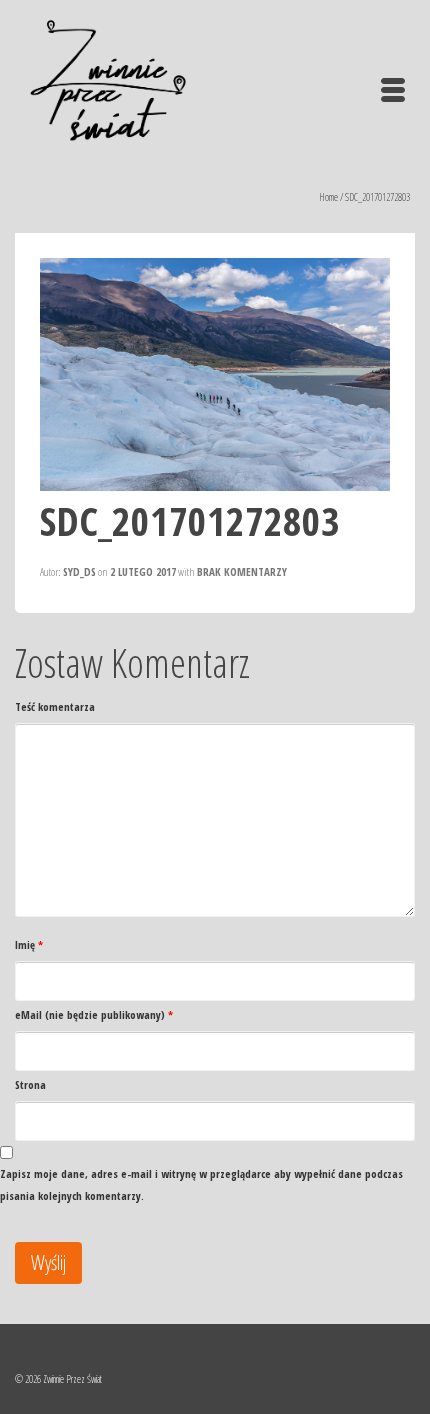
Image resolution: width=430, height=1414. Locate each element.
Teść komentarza (55, 706)
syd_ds (79, 571)
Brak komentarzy (242, 571)
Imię (29, 944)
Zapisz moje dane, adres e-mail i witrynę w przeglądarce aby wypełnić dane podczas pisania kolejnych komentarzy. (201, 1184)
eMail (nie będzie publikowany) (94, 1014)
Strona (30, 1084)
